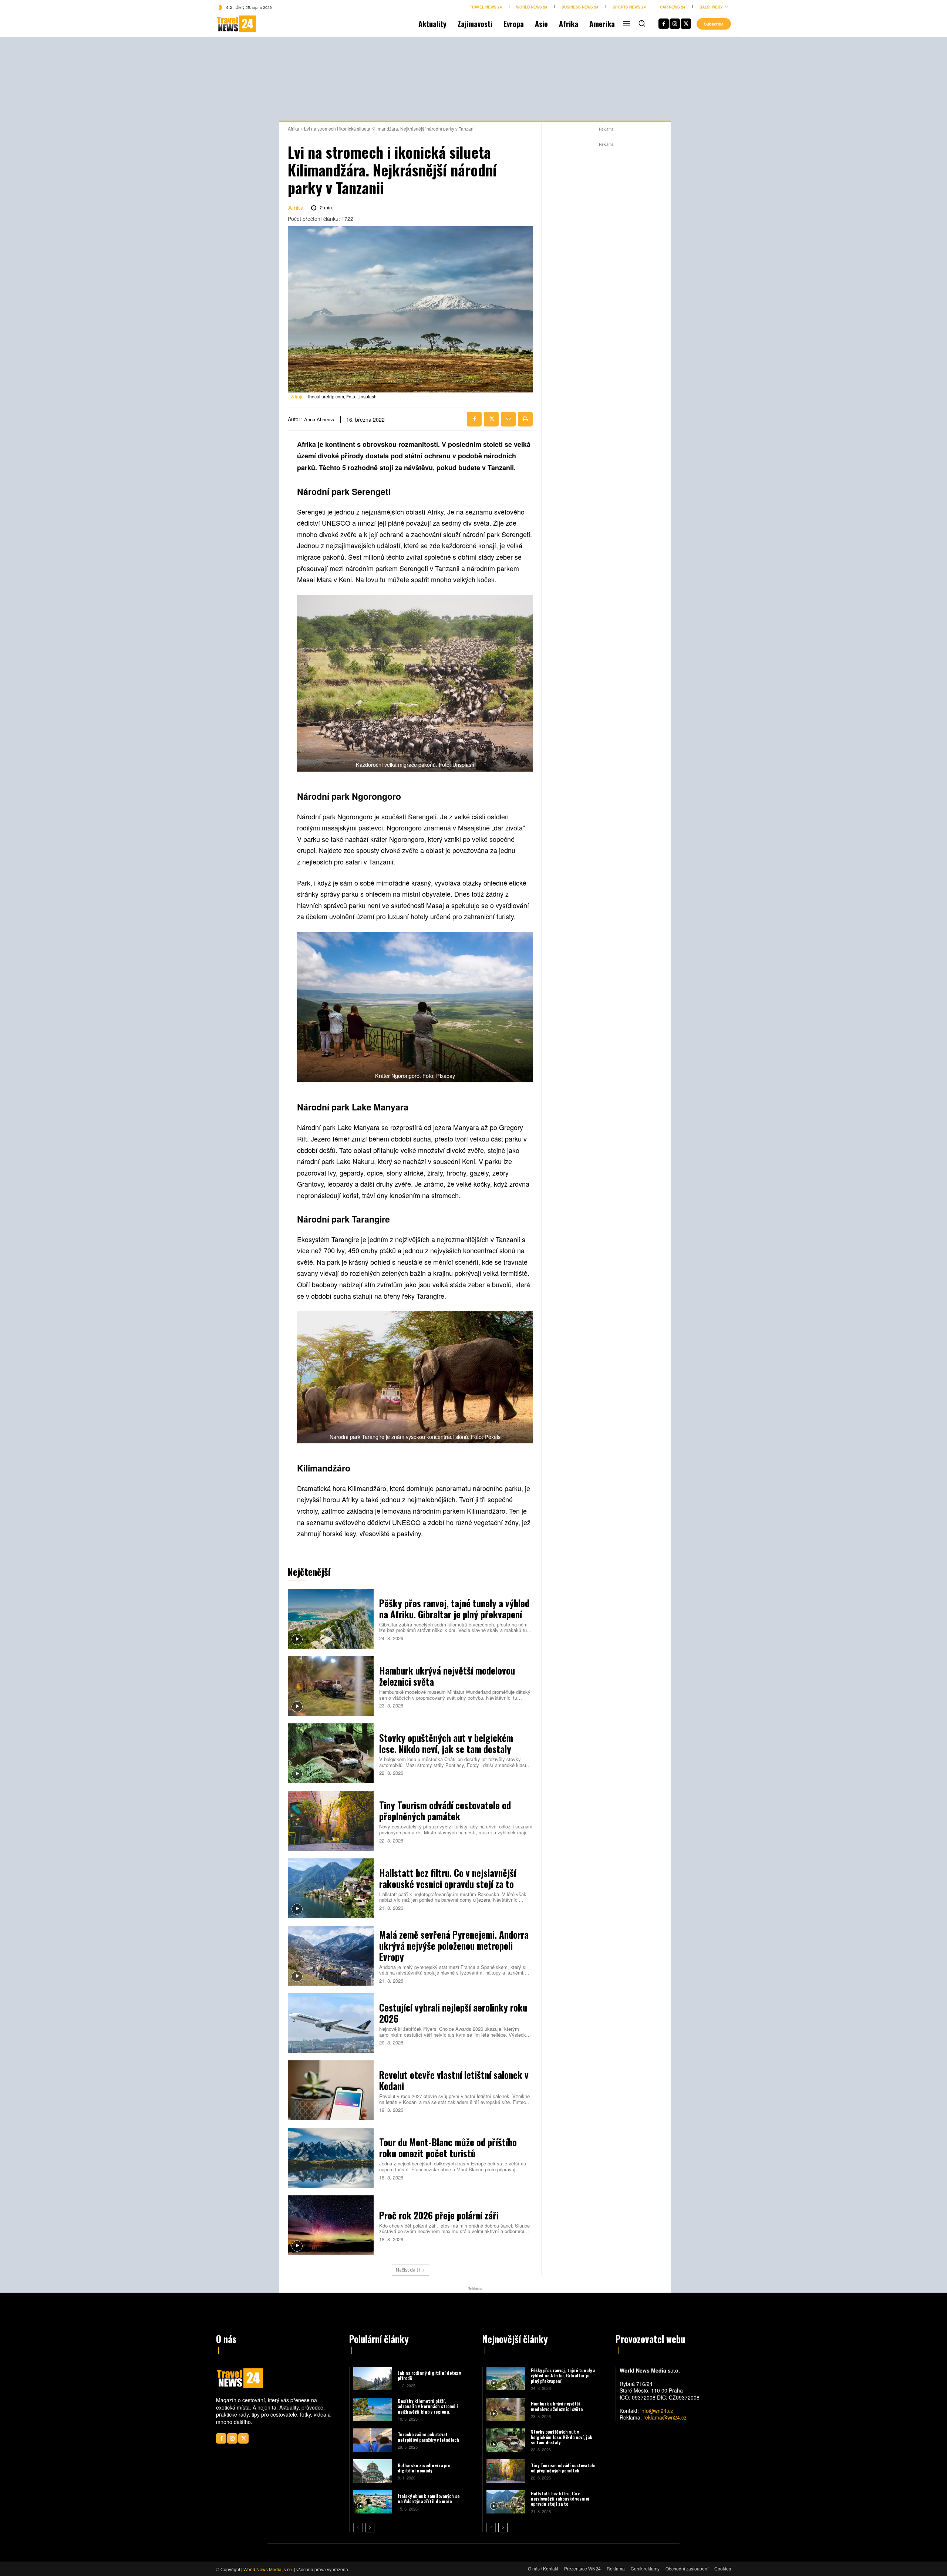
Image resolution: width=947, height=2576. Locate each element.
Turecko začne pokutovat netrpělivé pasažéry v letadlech (428, 2437)
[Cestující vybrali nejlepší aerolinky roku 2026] (331, 2023)
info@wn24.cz (657, 2411)
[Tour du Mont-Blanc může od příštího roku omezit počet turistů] (331, 2158)
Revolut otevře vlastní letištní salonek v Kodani (454, 2080)
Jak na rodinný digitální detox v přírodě (429, 2375)
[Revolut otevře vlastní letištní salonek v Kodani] (331, 2090)
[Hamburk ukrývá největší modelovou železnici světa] (331, 1686)
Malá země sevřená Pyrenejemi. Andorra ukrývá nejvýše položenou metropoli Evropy (454, 1946)
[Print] (525, 419)
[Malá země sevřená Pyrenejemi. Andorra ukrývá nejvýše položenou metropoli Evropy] (331, 1956)
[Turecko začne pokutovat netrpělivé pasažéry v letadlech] (373, 2440)
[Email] (508, 419)
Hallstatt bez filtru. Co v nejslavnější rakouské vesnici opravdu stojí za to (448, 1878)
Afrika (294, 129)
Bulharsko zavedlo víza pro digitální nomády (424, 2468)
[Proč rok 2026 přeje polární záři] (331, 2225)
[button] (642, 23)
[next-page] (370, 2528)
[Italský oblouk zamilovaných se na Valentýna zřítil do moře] (373, 2502)
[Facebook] (664, 24)
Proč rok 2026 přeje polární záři (439, 2215)
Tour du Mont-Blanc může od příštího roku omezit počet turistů (448, 2147)
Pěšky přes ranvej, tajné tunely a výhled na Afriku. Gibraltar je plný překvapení (454, 1609)
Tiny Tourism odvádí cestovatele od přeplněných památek (445, 1810)
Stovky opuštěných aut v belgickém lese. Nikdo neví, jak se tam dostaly (446, 1743)
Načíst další (408, 2270)
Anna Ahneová (320, 419)
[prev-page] (358, 2528)
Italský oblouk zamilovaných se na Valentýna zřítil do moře (429, 2499)
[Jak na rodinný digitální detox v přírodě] (373, 2379)
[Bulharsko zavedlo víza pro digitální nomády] (373, 2471)
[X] (686, 24)
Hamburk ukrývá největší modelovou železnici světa (447, 1676)
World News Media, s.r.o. (268, 2569)
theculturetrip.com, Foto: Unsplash (342, 396)
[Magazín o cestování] (228, 24)
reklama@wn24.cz (665, 2417)
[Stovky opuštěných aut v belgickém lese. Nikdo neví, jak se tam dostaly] (331, 1753)
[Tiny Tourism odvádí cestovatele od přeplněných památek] (331, 1821)
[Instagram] (675, 24)
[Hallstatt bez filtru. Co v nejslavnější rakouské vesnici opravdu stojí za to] (331, 1888)
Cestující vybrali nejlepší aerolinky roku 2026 (453, 2013)
